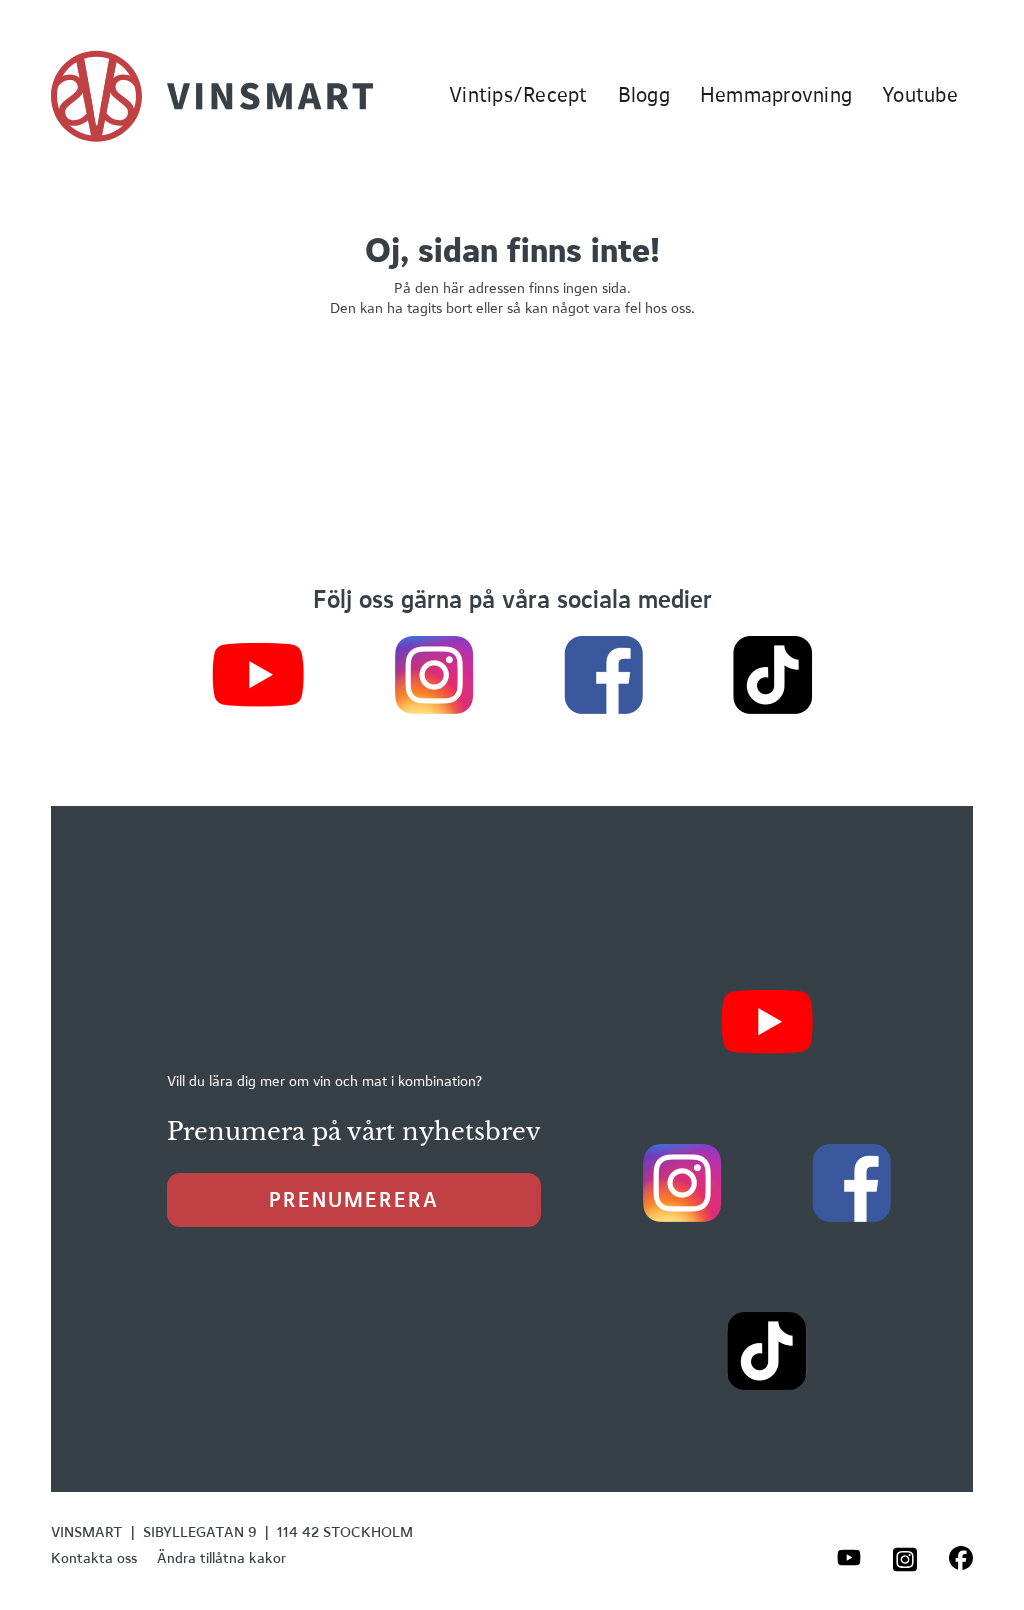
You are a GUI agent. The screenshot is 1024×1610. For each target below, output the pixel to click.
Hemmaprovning (776, 94)
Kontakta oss (94, 1558)
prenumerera (354, 1199)
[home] (212, 96)
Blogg (644, 94)
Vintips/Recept (518, 94)
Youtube (920, 94)
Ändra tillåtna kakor (221, 1558)
